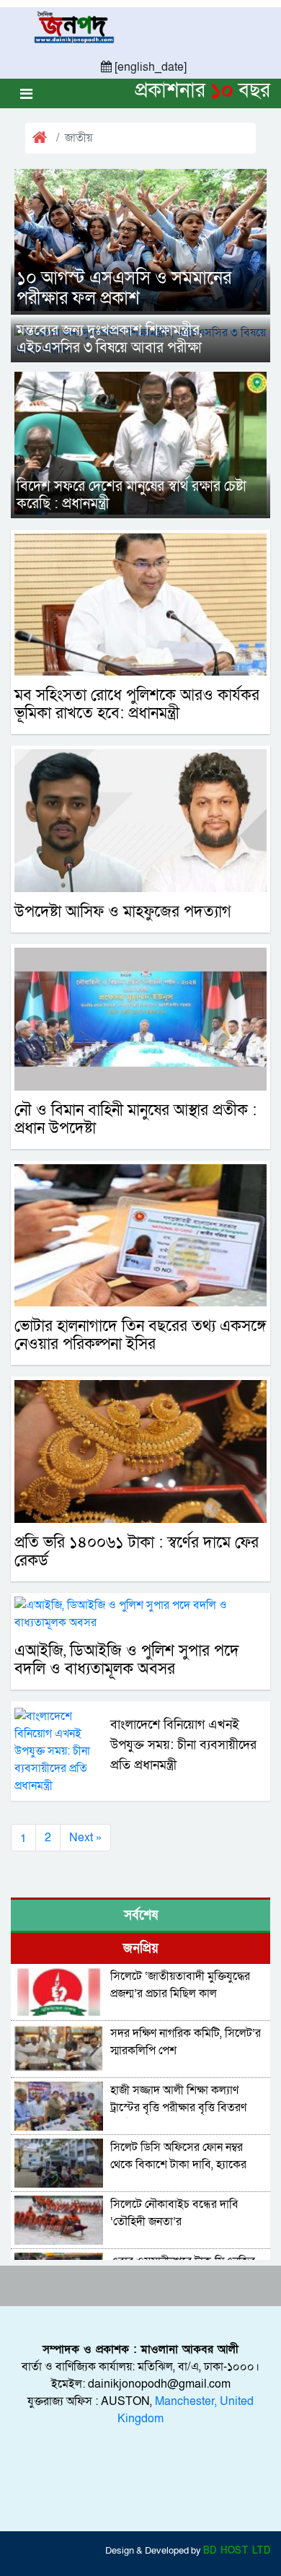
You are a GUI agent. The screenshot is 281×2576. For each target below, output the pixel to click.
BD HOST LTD (237, 2551)
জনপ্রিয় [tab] (141, 1948)
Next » (85, 1838)
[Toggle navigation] (26, 93)
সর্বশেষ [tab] (141, 1915)
